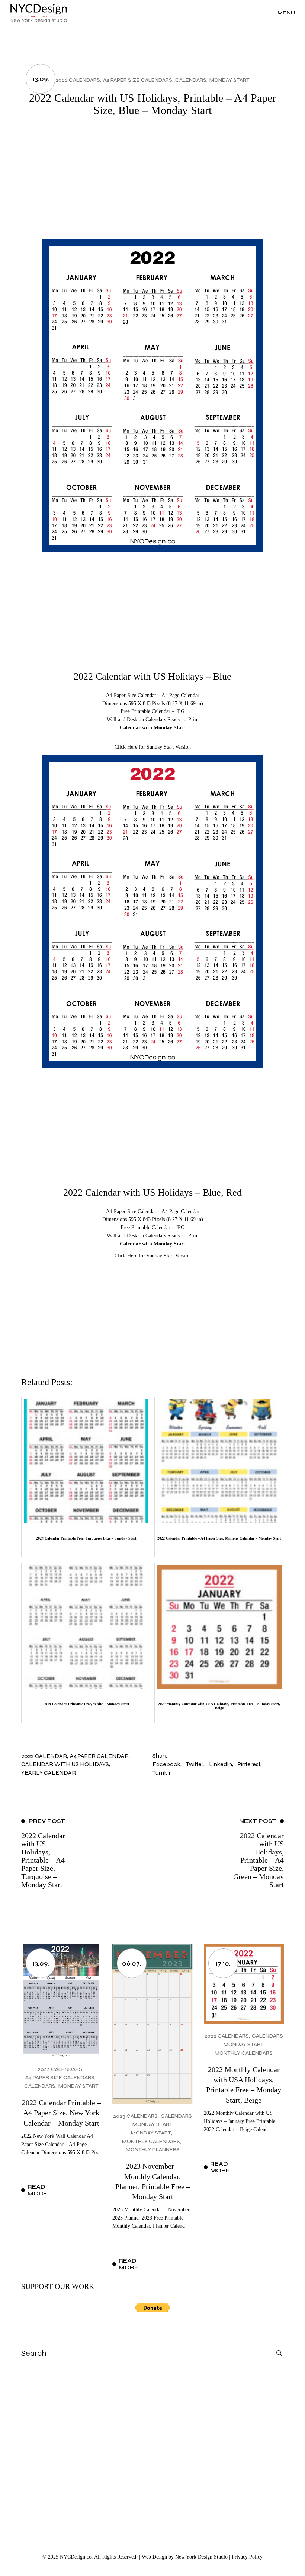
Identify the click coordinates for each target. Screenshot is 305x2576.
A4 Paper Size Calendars (138, 80)
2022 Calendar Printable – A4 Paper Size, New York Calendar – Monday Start (61, 2113)
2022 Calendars (78, 80)
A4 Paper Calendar (99, 1756)
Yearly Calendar (49, 1773)
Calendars (191, 80)
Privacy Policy (247, 2557)
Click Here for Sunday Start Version (153, 747)
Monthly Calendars (151, 2141)
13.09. (41, 79)
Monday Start (229, 80)
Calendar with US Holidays (65, 1764)
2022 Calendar (44, 1756)
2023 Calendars (135, 2116)
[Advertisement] (152, 183)
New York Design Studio (201, 2557)
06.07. (132, 1963)
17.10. (223, 1963)
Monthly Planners (153, 2150)
